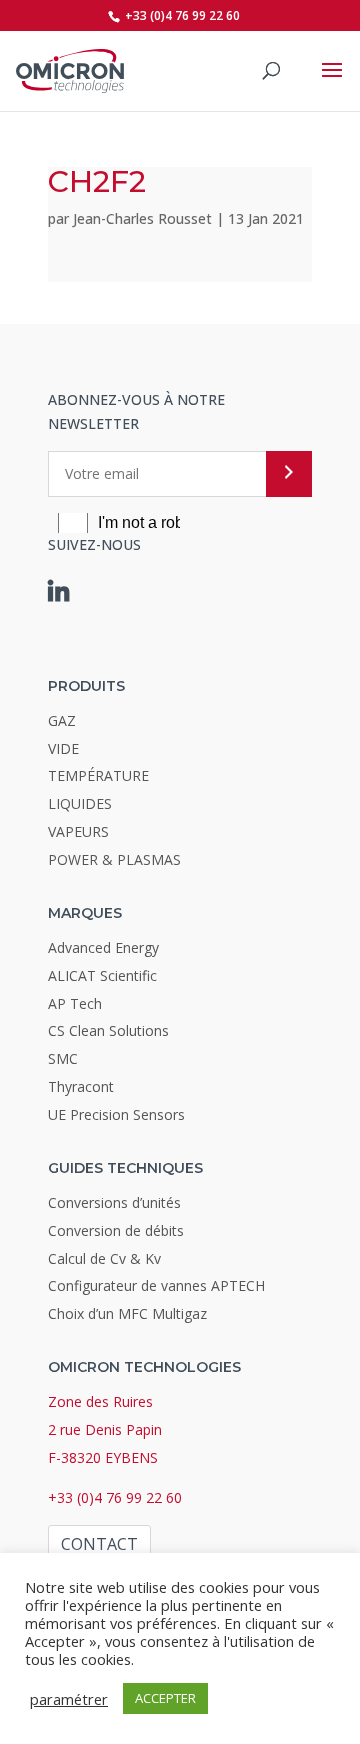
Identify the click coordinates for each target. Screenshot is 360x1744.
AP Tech (75, 1003)
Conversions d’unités (114, 1202)
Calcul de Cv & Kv (104, 1258)
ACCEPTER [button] (165, 1698)
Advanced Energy (103, 947)
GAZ (62, 720)
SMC (63, 1058)
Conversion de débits (116, 1230)
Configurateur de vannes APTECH (156, 1285)
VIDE (63, 748)
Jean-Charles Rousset (142, 218)
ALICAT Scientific (102, 975)
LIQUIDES (80, 803)
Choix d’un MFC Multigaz (127, 1313)
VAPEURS (78, 831)
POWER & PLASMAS (114, 859)
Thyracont (81, 1086)
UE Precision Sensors (116, 1114)
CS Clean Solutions (108, 1030)
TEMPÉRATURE (98, 775)
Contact (99, 1544)
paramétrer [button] (69, 1699)
